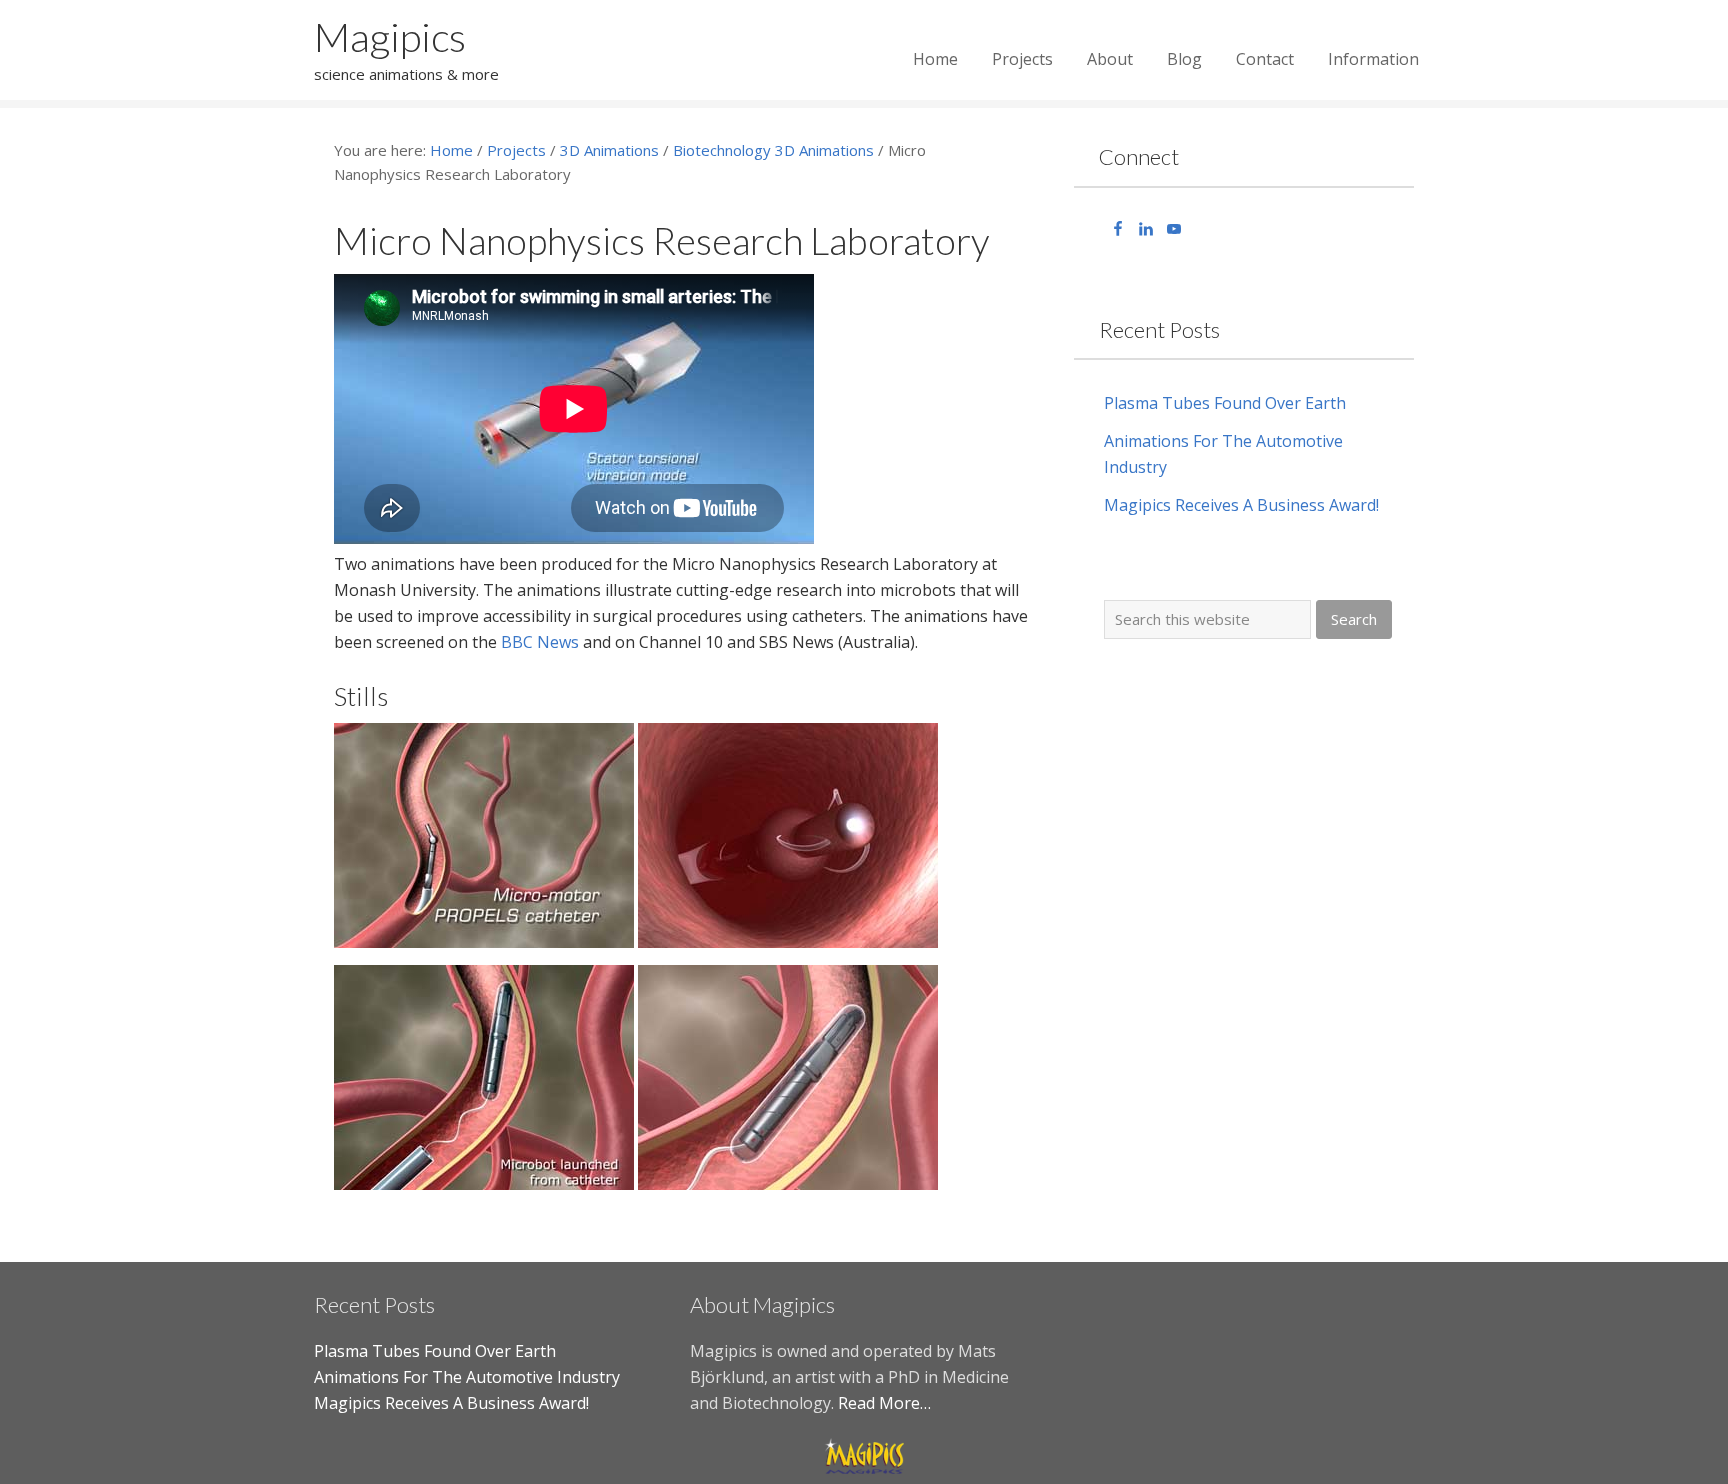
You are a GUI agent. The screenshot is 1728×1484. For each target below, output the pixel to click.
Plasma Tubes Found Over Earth (1225, 403)
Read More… (884, 1403)
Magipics (390, 37)
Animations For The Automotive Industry (467, 1377)
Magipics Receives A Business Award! (1241, 505)
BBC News (540, 642)
